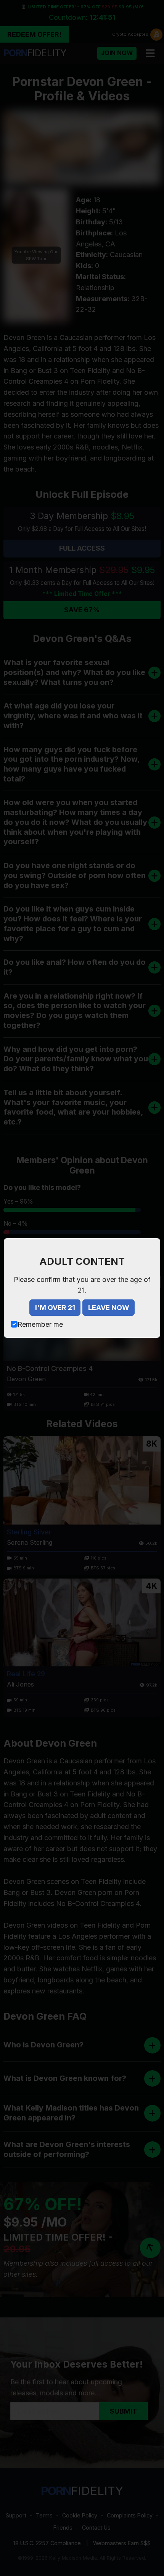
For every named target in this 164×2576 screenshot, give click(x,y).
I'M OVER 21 (55, 1308)
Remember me (40, 1324)
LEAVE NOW (109, 1308)
